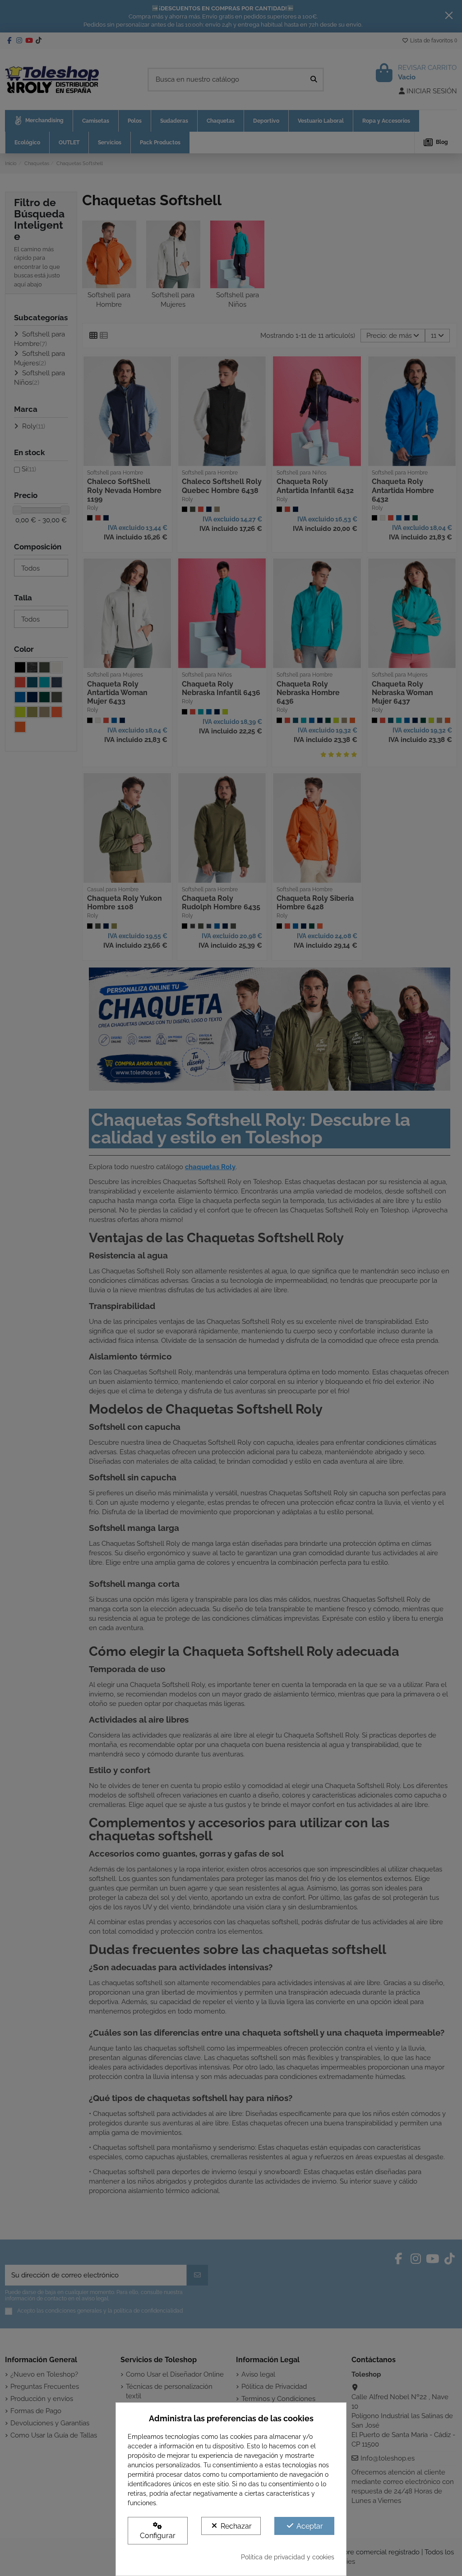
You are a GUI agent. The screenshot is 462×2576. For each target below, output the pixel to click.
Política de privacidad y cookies (288, 2557)
